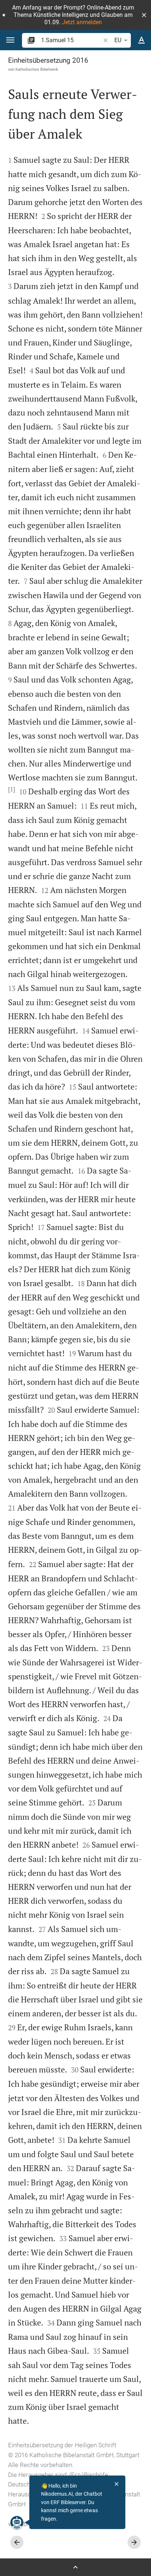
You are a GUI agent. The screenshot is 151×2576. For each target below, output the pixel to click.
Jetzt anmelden (82, 22)
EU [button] (118, 40)
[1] (12, 789)
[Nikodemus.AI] (17, 2522)
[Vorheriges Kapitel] (17, 2542)
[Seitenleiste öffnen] (75, 2567)
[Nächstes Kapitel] (134, 2542)
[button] (144, 15)
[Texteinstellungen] (141, 40)
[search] (71, 40)
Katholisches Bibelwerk (37, 69)
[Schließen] (117, 2484)
